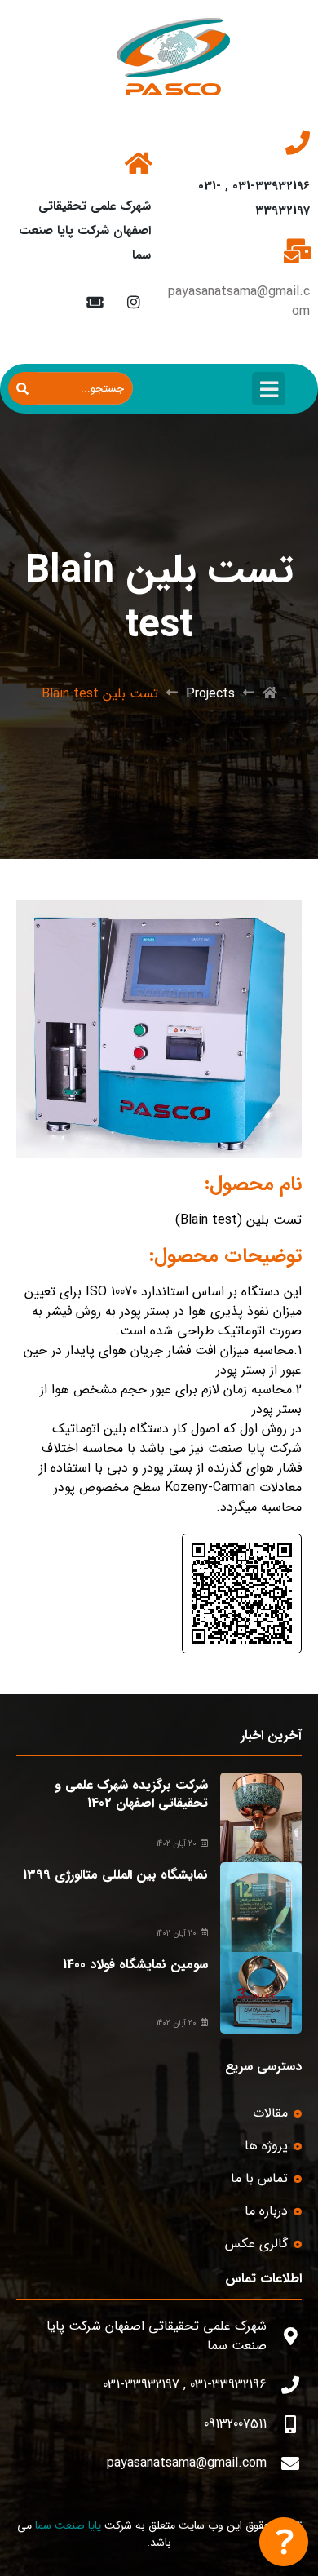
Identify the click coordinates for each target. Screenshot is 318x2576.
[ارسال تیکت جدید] (284, 2542)
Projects (210, 694)
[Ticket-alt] (94, 301)
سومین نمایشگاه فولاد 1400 (135, 1965)
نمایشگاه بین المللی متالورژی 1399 (115, 1875)
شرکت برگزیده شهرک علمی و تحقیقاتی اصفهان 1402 (131, 1794)
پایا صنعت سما (68, 2525)
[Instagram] (133, 301)
